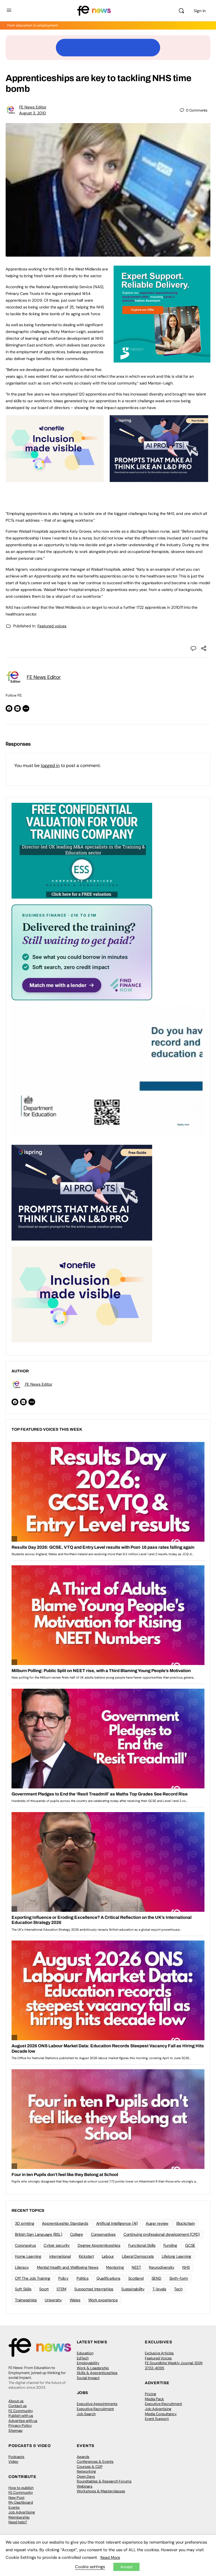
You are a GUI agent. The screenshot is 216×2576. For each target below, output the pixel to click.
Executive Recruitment (95, 2409)
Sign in (200, 11)
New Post (16, 2498)
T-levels (159, 2289)
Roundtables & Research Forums (104, 2481)
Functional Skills (142, 2245)
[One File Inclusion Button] (55, 479)
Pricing (150, 2394)
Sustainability (133, 2289)
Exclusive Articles (159, 2353)
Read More (110, 2557)
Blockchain (186, 2223)
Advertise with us (23, 2421)
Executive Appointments (97, 2404)
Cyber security (57, 2245)
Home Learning (28, 2256)
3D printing (24, 2223)
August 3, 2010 (33, 113)
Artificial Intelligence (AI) (117, 2223)
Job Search (86, 2414)
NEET (136, 2267)
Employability (88, 2363)
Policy (63, 2278)
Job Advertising (158, 2409)
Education (85, 2353)
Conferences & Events (95, 2461)
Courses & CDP (90, 2467)
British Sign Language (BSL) (39, 2234)
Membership (19, 2517)
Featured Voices (158, 2358)
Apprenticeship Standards (65, 2223)
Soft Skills (23, 2289)
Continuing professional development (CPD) (162, 2234)
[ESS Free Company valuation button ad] (82, 850)
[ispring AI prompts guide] (159, 479)
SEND (157, 2278)
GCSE (190, 2245)
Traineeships (26, 2300)
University (53, 2300)
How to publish (21, 2488)
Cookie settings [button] (90, 2567)
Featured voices (52, 626)
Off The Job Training (33, 2278)
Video (13, 2461)
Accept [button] (126, 2567)
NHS (186, 2267)
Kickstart (86, 2256)
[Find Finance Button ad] (82, 952)
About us (16, 2401)
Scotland (136, 2278)
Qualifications (108, 2278)
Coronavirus (25, 2245)
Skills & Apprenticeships (97, 2373)
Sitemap (15, 2431)
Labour (108, 2256)
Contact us (18, 2406)
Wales (75, 2300)
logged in (50, 765)
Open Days (86, 2476)
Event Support (157, 2419)
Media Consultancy (161, 2414)
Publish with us (21, 2416)
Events (14, 2507)
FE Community (21, 2411)
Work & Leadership (93, 2368)
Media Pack (154, 2399)
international (60, 2256)
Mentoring (115, 2267)
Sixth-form (179, 2278)
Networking (86, 2471)
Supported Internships (94, 2289)
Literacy (22, 2267)
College (76, 2234)
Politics (83, 2278)
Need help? (18, 2522)
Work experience (103, 2300)
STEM (61, 2289)
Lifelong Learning (176, 2256)
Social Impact (88, 2378)
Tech (178, 2289)
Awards (83, 2457)
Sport (44, 2289)
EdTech (83, 2358)
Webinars (85, 2486)
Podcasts (16, 2457)
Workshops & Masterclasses (101, 2491)
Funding (170, 2245)
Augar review (157, 2223)
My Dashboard (21, 2502)
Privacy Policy (20, 2425)
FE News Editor (33, 107)
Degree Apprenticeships (99, 2245)
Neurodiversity (162, 2267)
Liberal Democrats (138, 2256)
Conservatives (103, 2234)
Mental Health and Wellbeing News (67, 2267)
